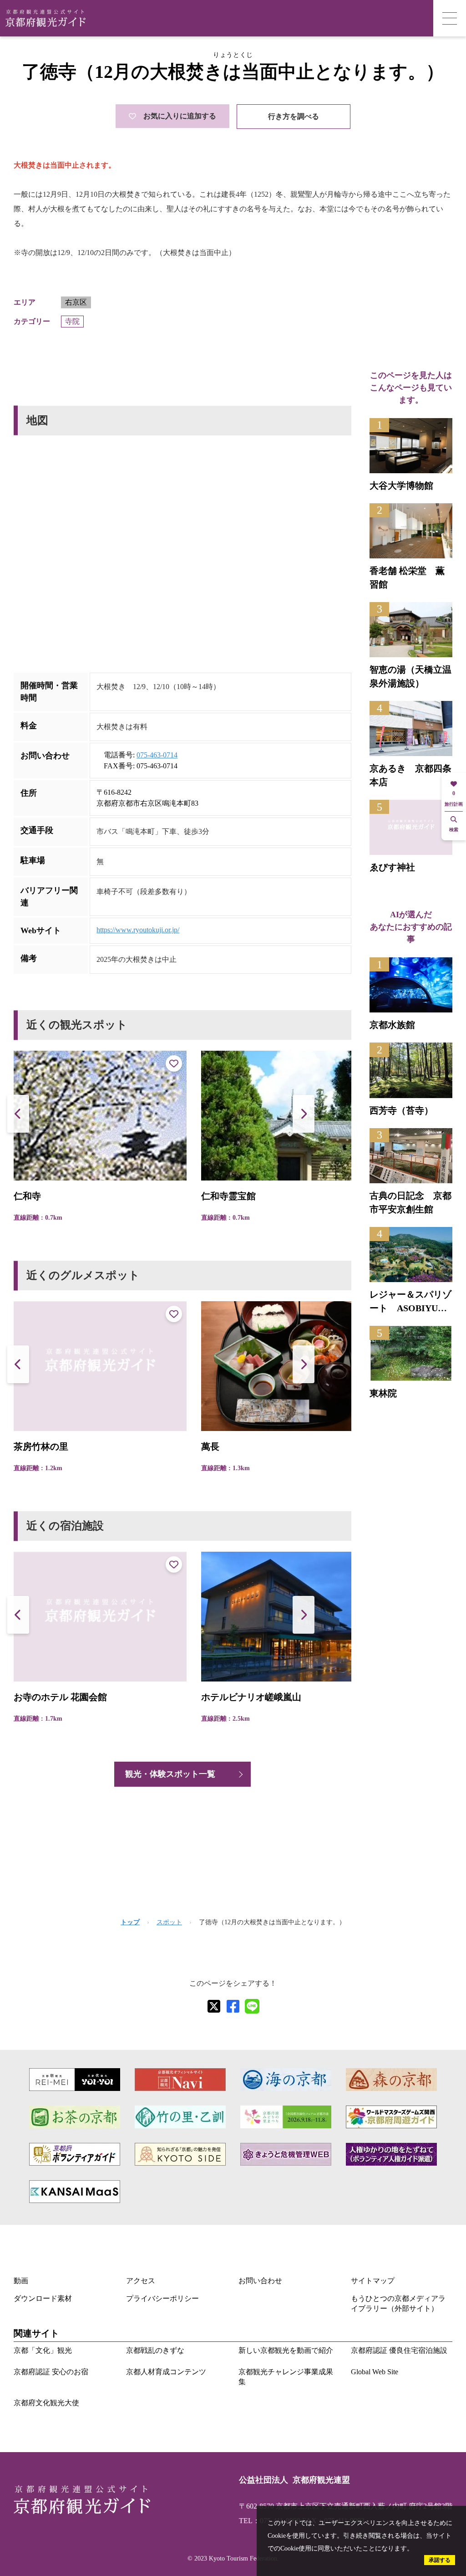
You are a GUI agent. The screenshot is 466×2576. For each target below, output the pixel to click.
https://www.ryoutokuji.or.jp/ (138, 930)
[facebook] (233, 2006)
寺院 (72, 321)
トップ (130, 1922)
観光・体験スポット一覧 (170, 1774)
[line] (252, 2006)
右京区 (76, 302)
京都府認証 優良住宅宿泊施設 (399, 2350)
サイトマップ (373, 2281)
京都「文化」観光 (43, 2350)
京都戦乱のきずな (155, 2350)
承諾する (440, 2560)
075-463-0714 (157, 755)
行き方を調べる (294, 116)
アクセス (141, 2281)
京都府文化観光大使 (46, 2403)
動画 (21, 2281)
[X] (214, 2006)
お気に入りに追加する (180, 116)
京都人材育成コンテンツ (166, 2372)
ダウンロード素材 (43, 2298)
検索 (454, 830)
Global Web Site (375, 2372)
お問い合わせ (260, 2281)
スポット (169, 1922)
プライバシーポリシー (162, 2298)
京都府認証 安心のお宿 (51, 2372)
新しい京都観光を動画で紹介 (286, 2350)
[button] (304, 1114)
